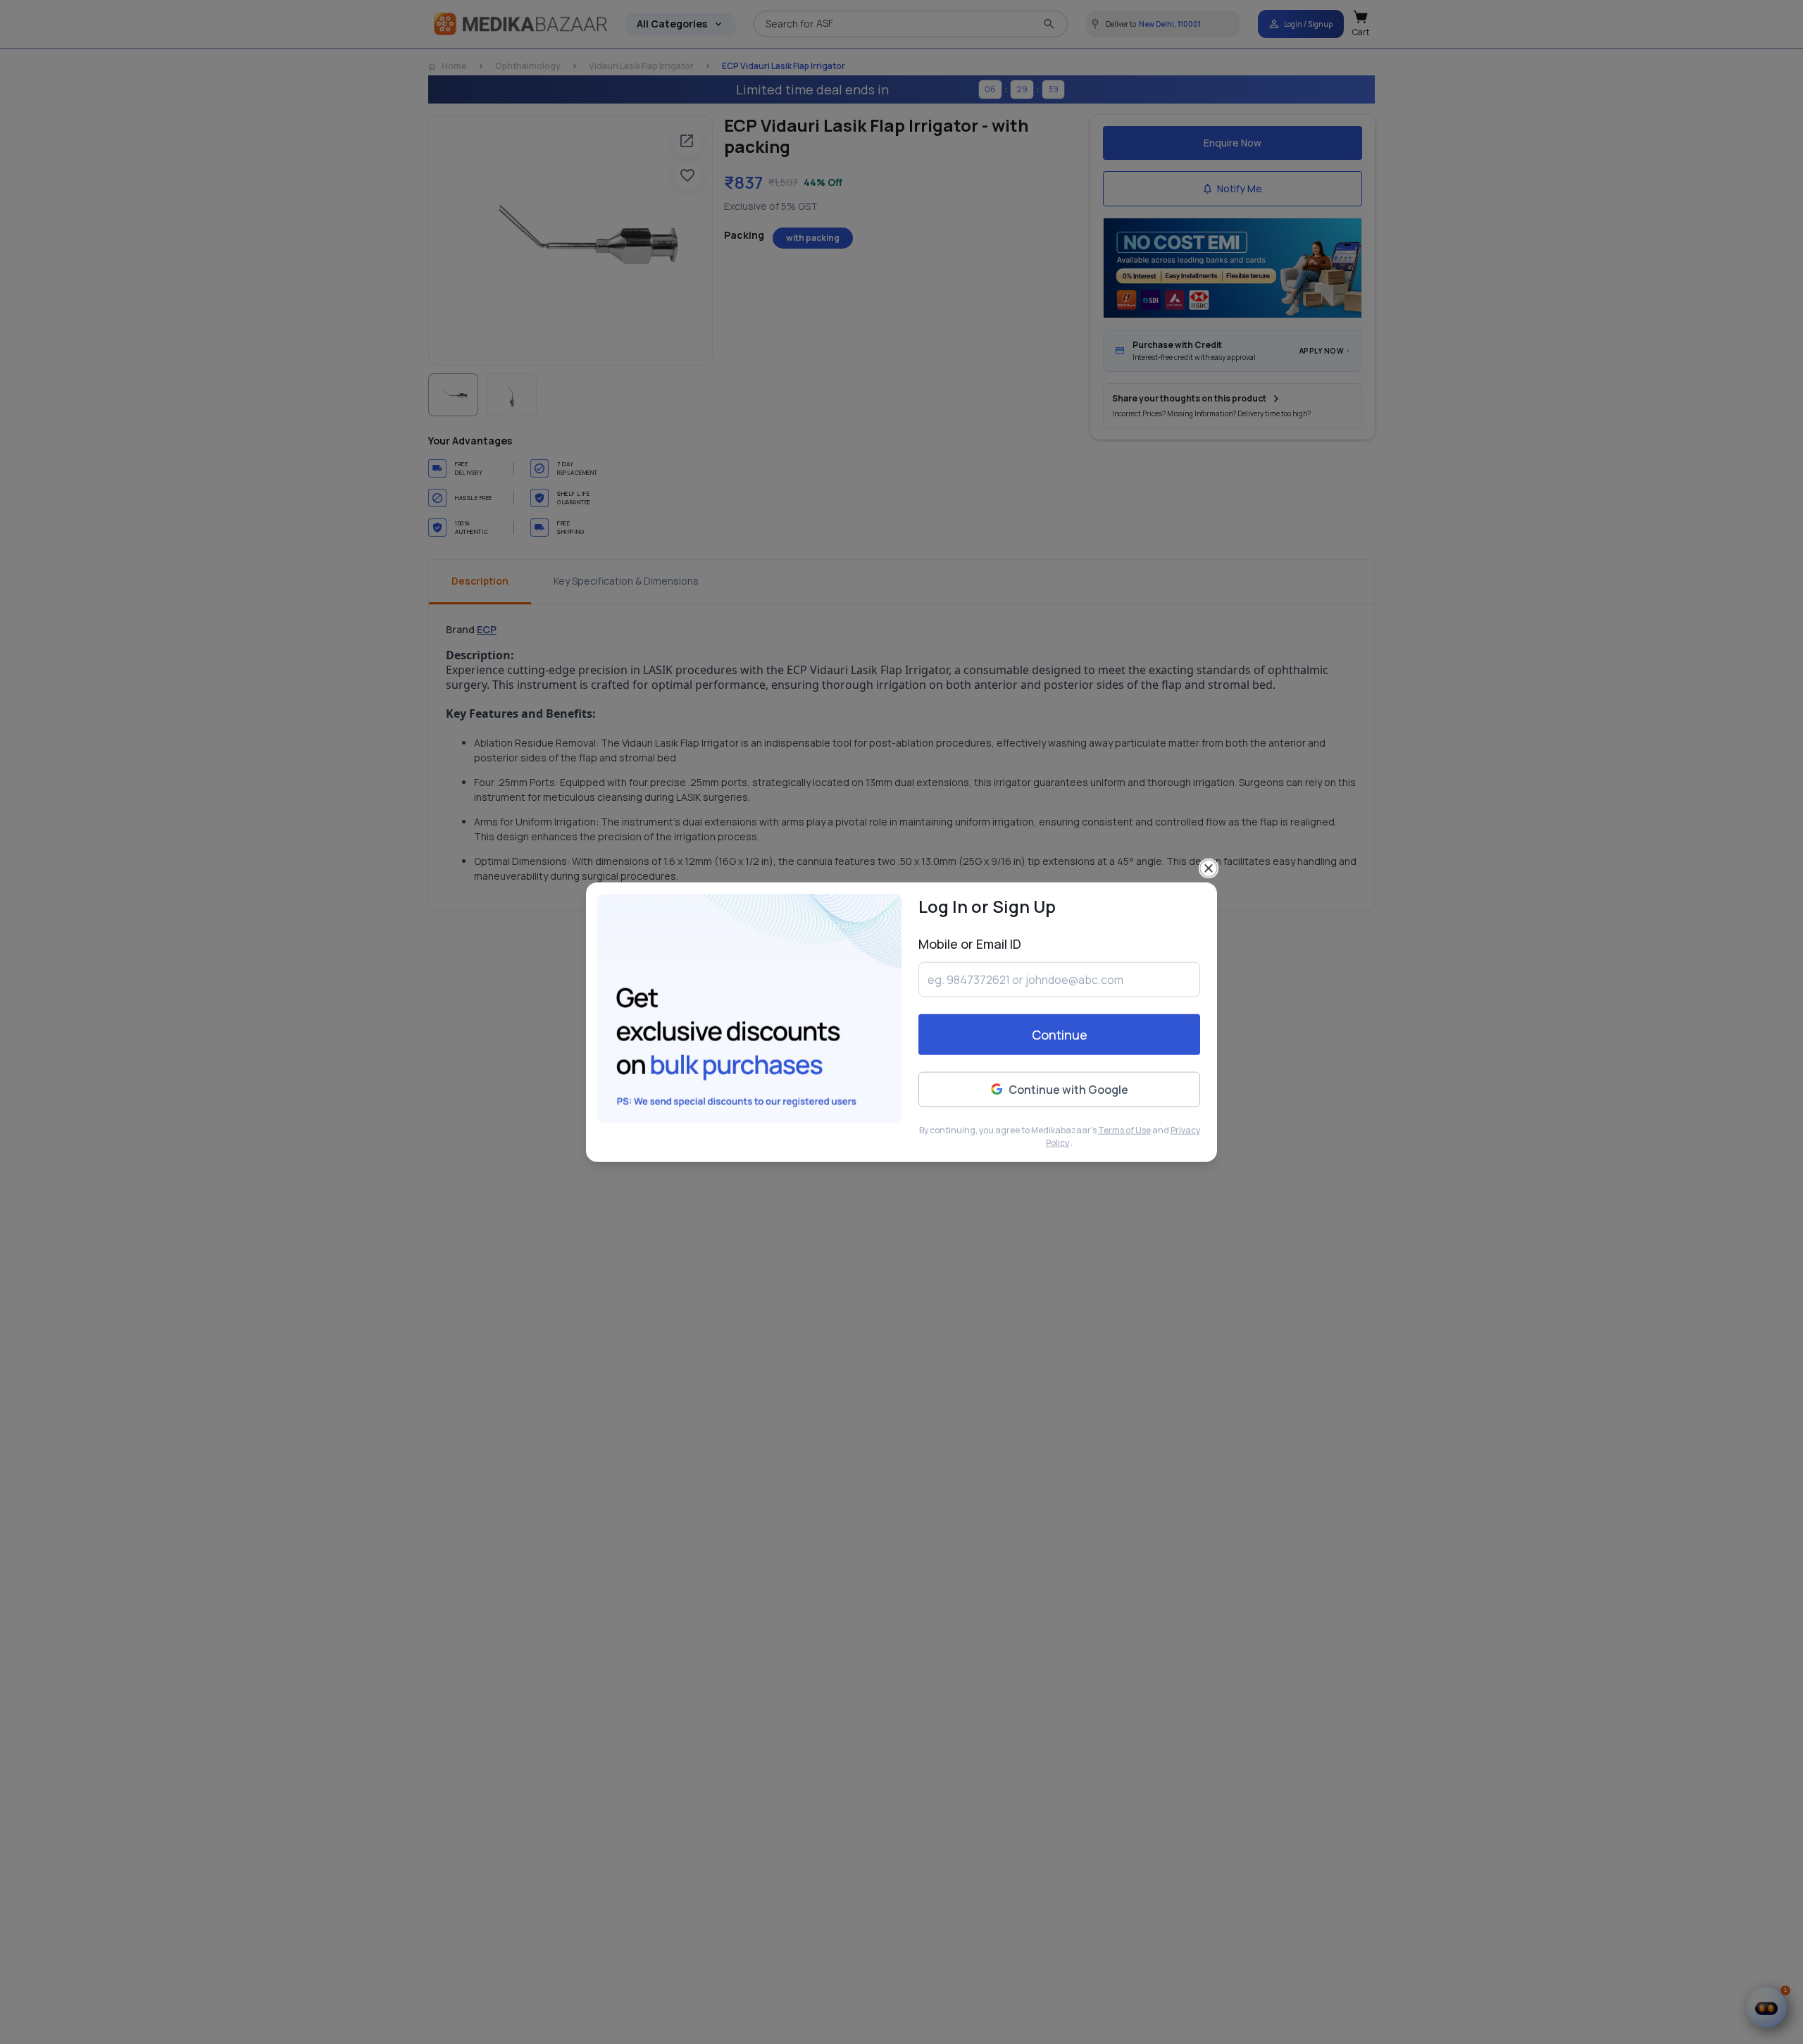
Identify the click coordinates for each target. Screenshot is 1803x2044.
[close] (1209, 868)
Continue (1060, 1035)
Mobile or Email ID (970, 943)
